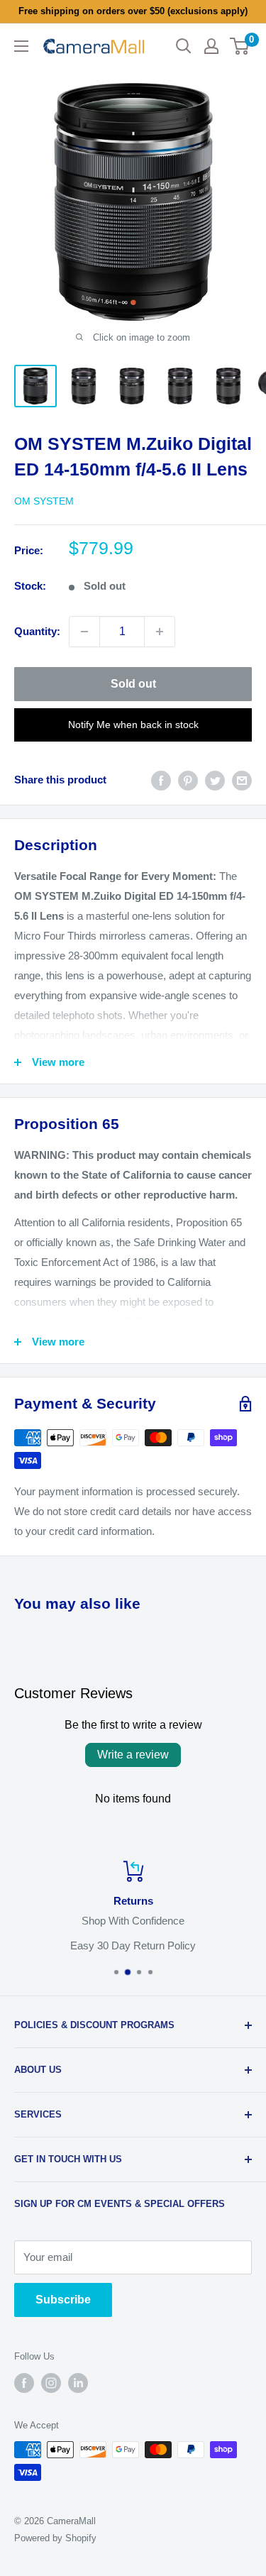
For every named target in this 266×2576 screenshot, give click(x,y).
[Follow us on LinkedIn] (78, 2383)
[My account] (211, 46)
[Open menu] (21, 46)
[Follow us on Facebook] (24, 2383)
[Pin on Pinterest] (188, 780)
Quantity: (37, 631)
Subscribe (63, 2300)
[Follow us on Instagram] (51, 2383)
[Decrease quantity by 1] (84, 632)
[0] (240, 46)
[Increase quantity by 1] (160, 632)
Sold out (133, 684)
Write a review (133, 1755)
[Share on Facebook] (161, 780)
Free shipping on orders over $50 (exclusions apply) (133, 11)
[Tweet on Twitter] (215, 780)
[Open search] (184, 46)
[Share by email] (242, 780)
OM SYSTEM (44, 501)
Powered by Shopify (55, 2538)
